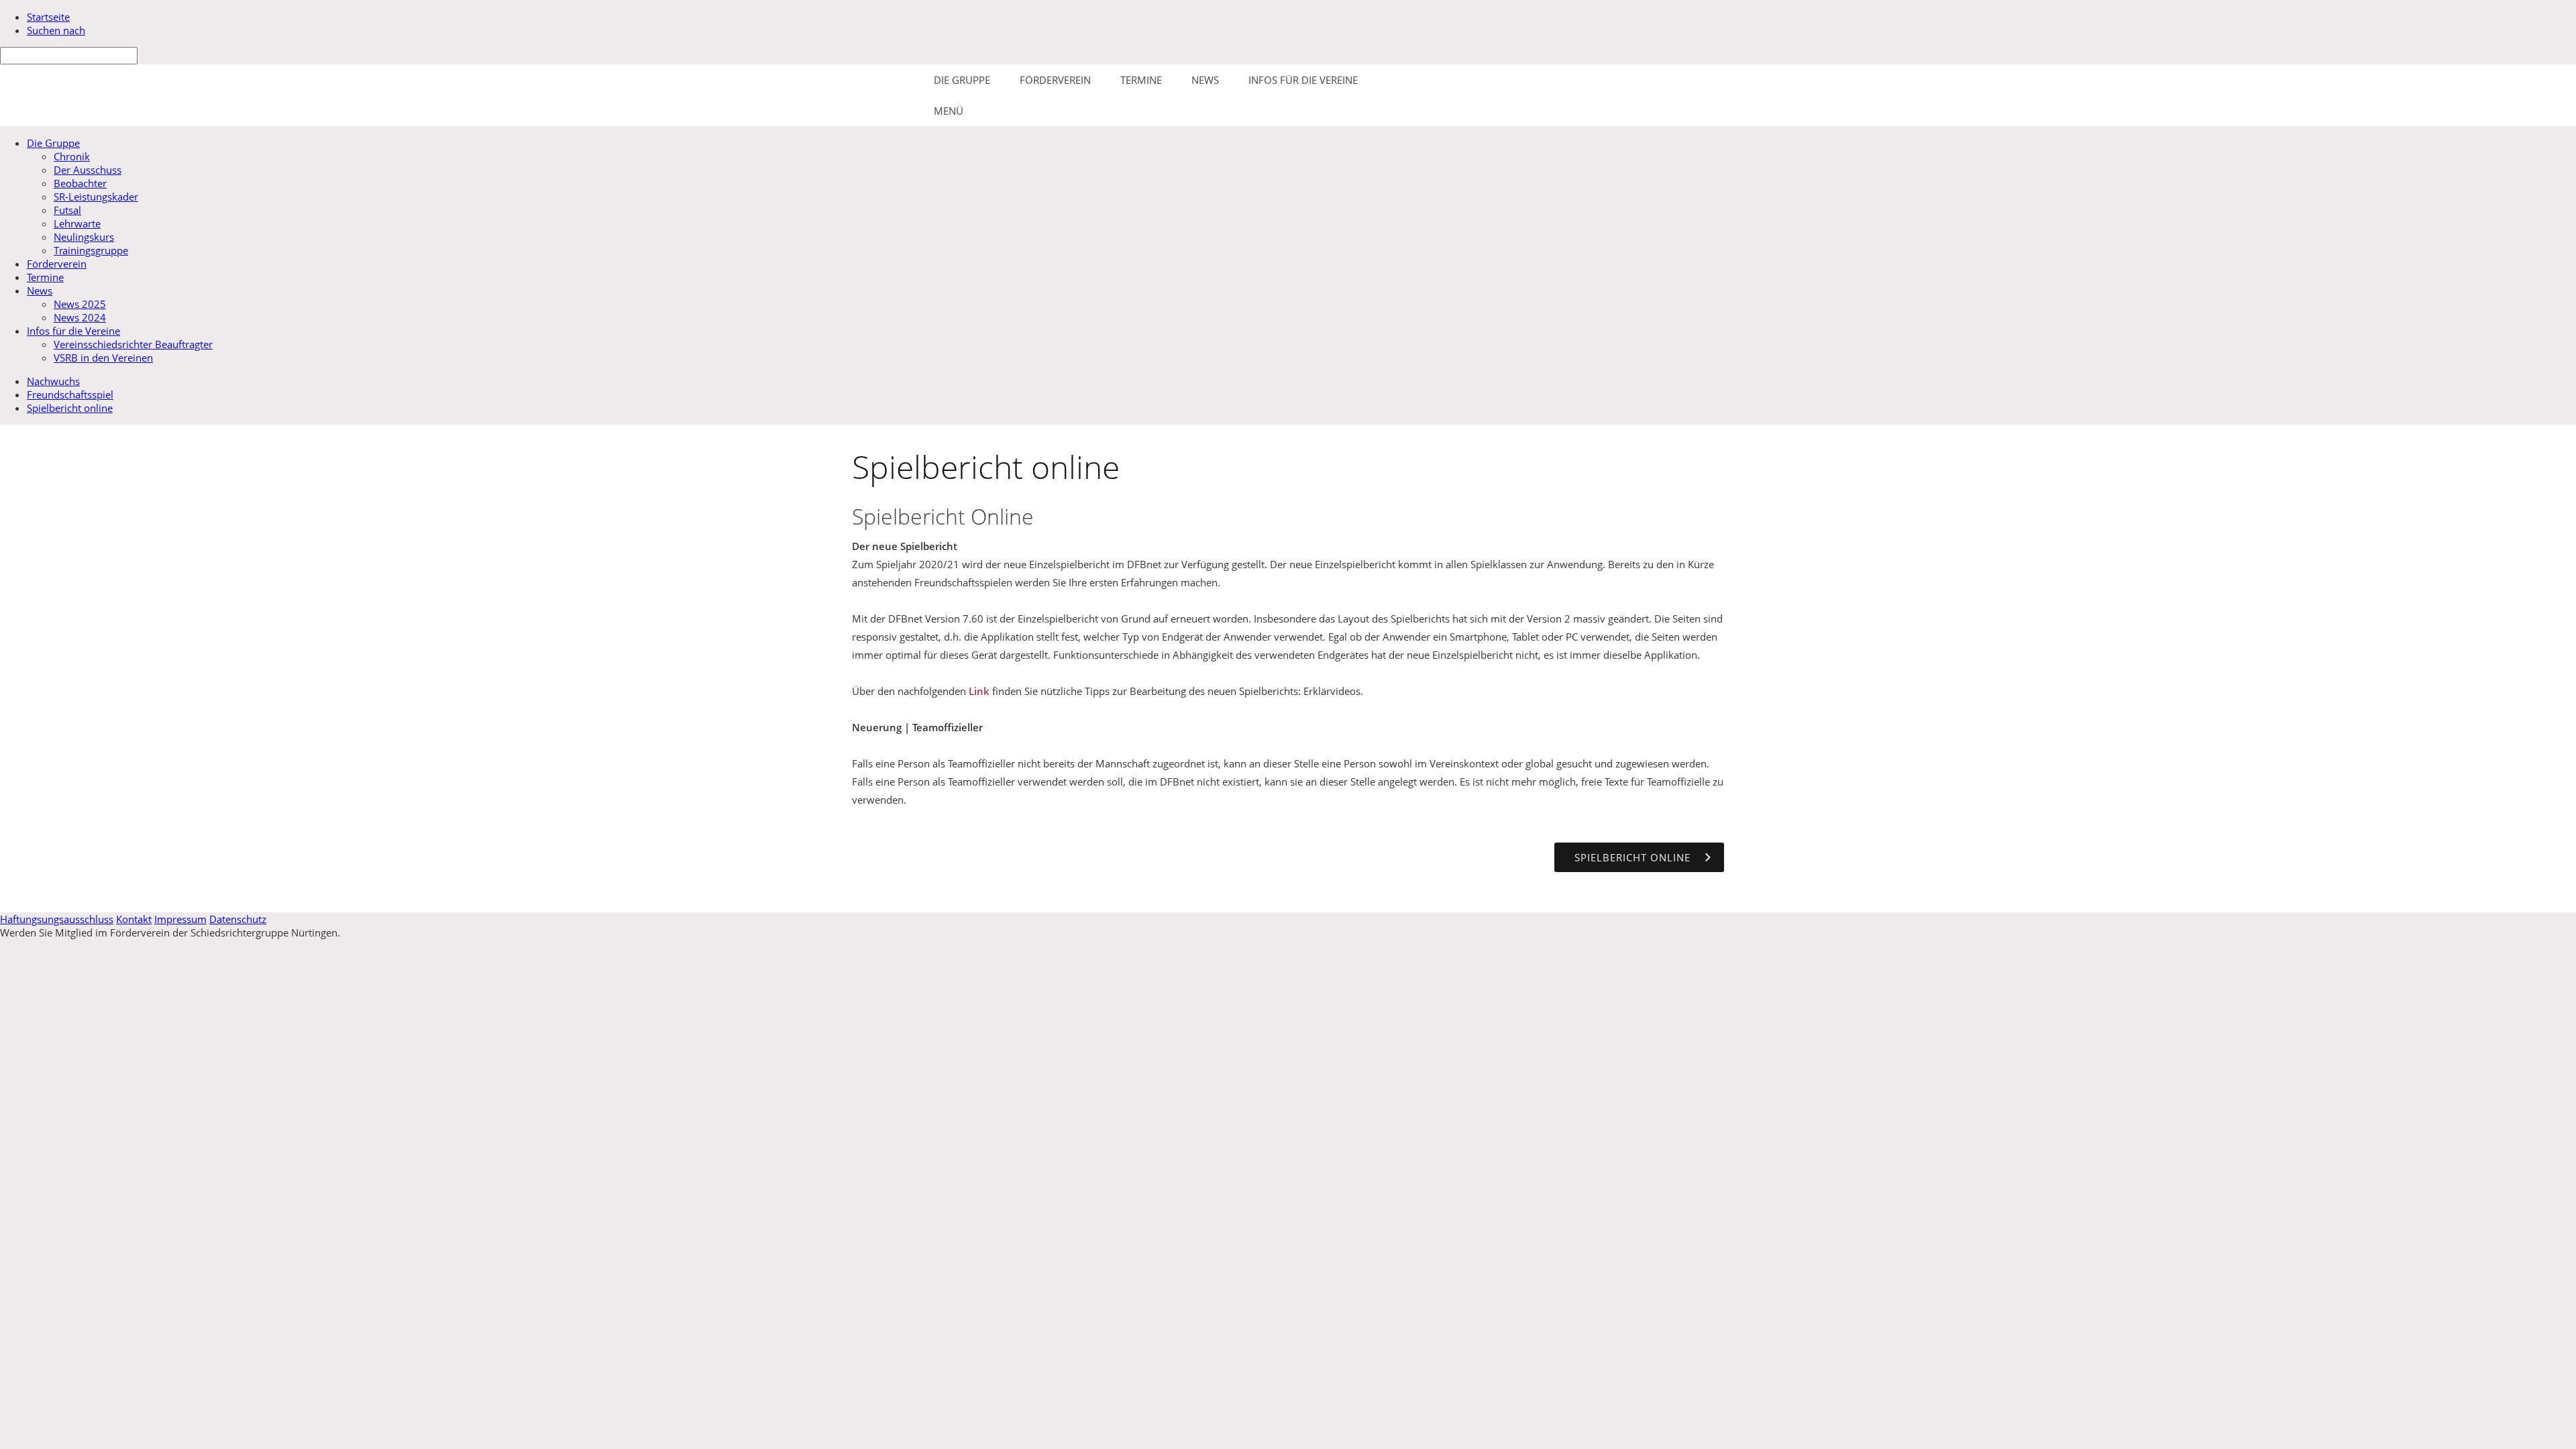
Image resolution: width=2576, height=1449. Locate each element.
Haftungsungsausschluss (57, 919)
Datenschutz (238, 919)
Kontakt (134, 919)
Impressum (180, 919)
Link (979, 691)
